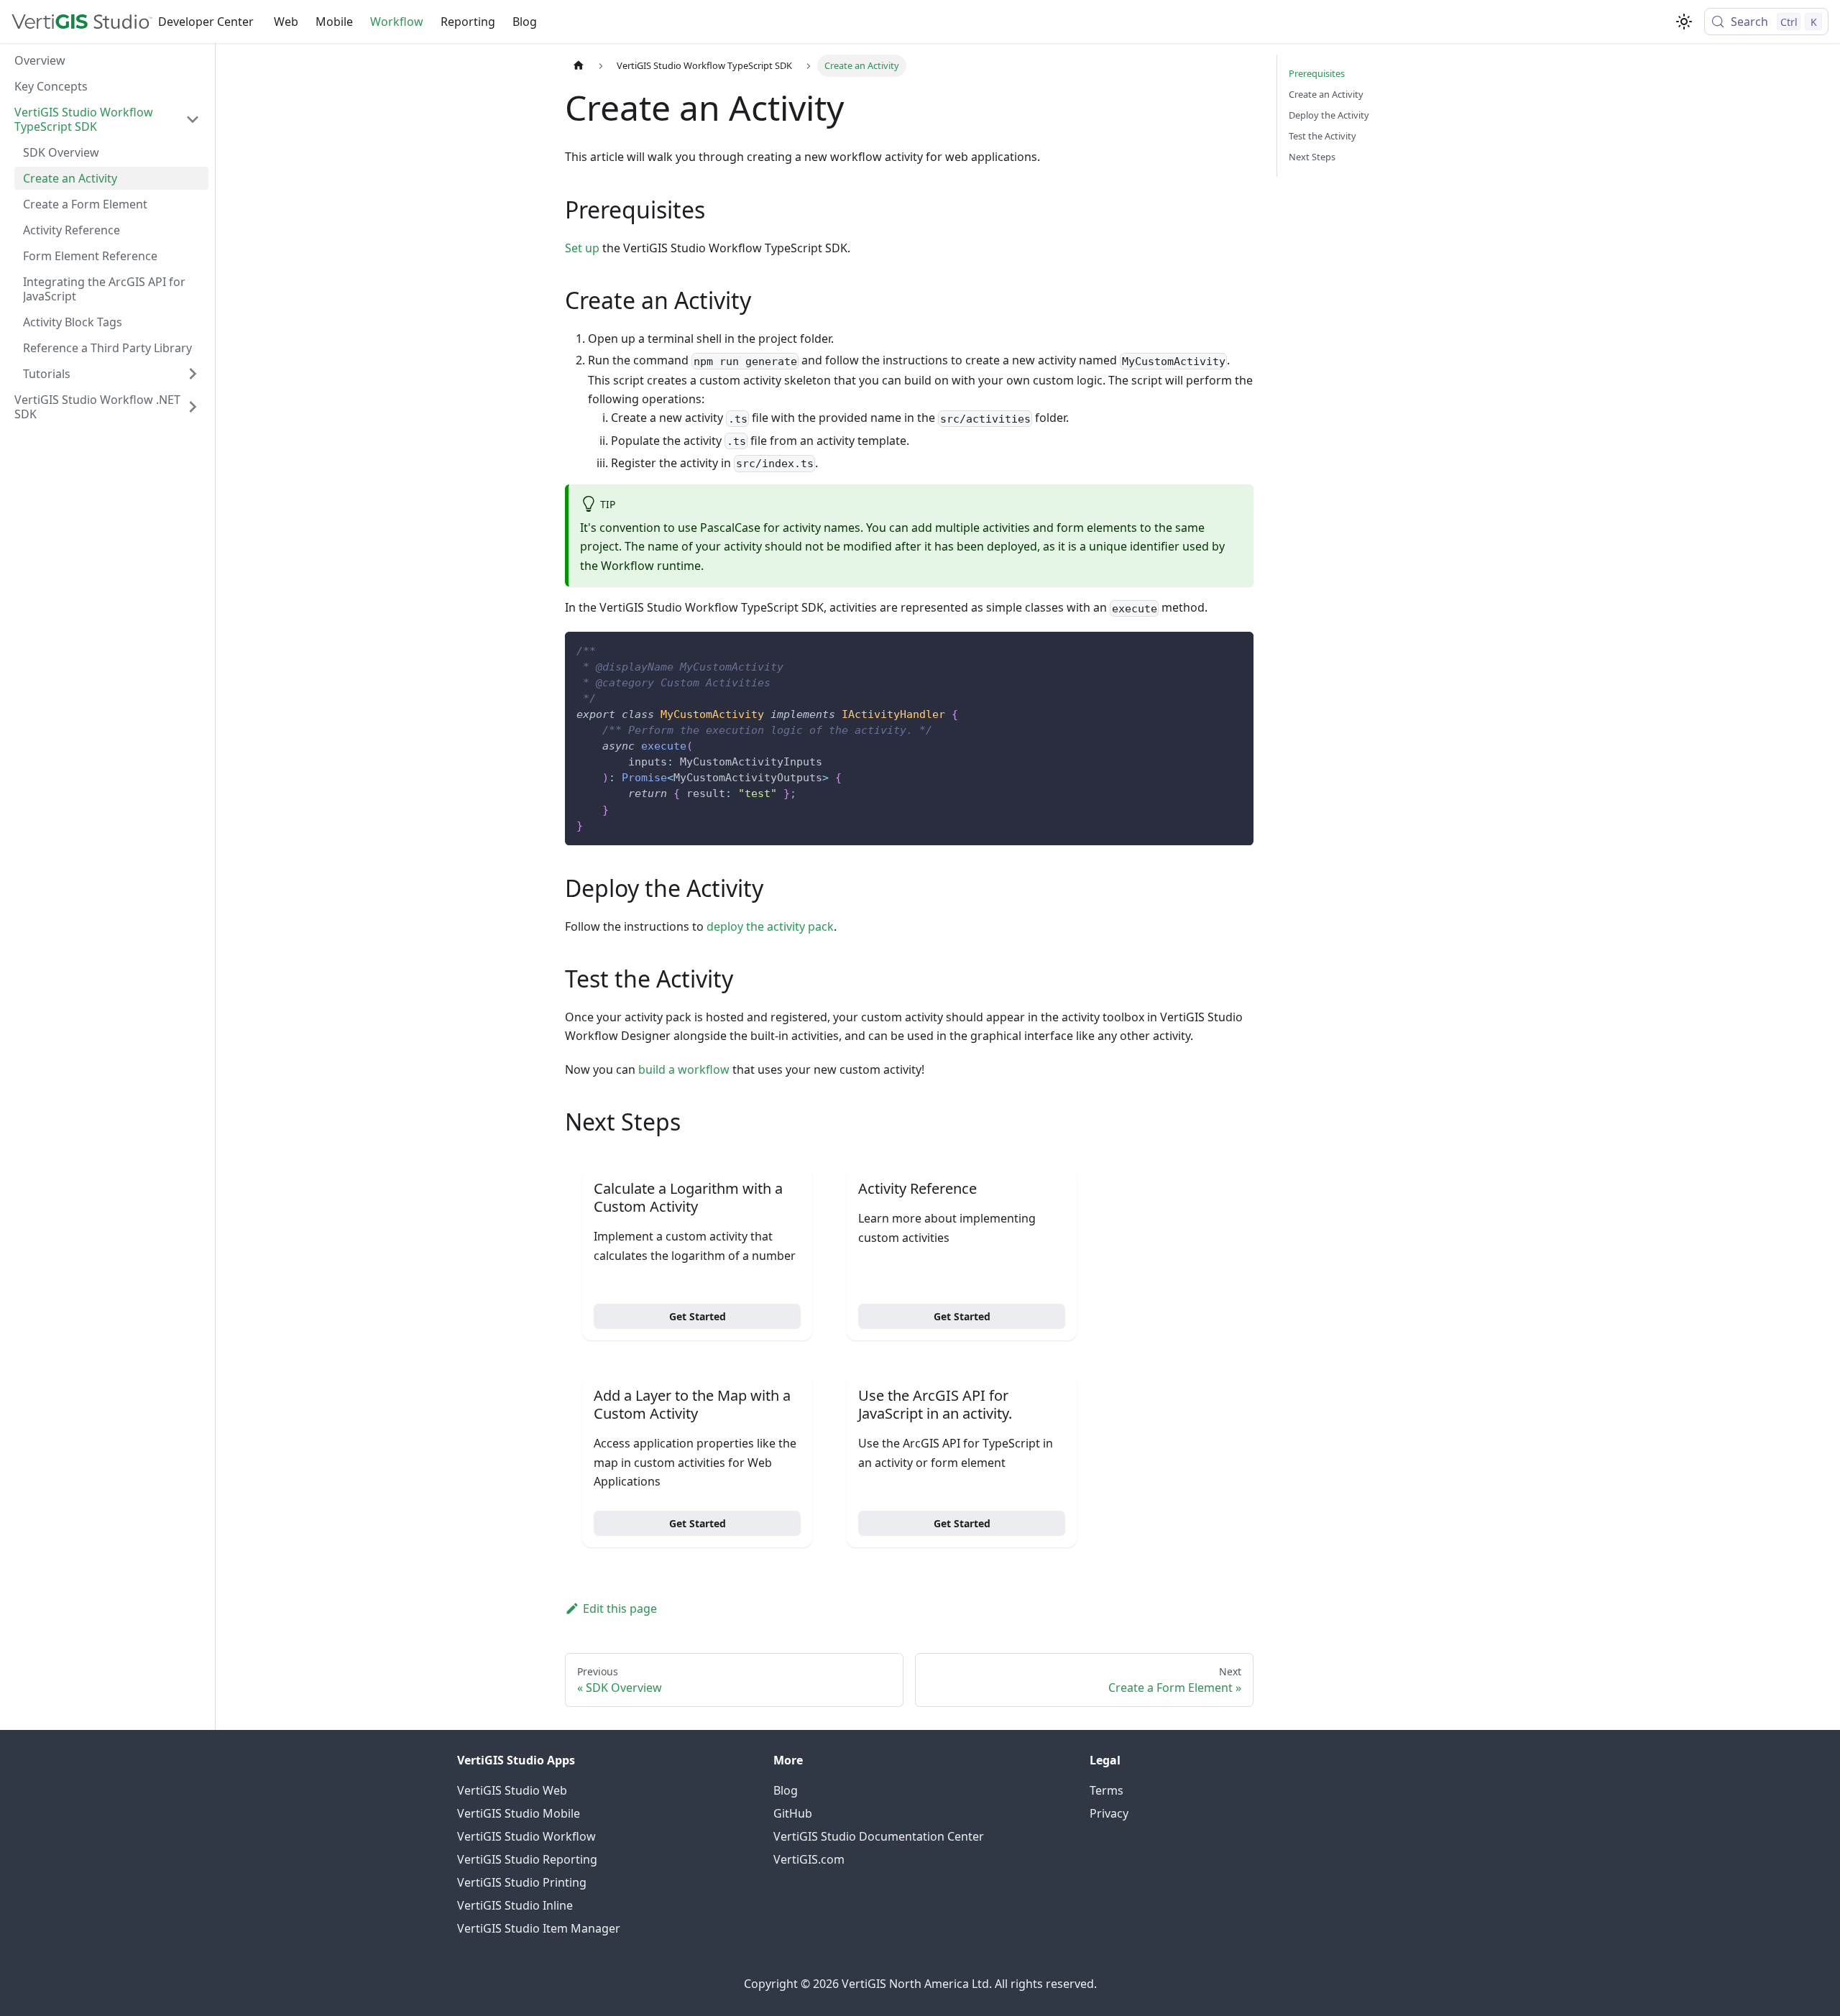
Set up (582, 248)
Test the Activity (1322, 136)
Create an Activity (1326, 94)
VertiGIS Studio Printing (522, 1882)
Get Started (698, 1316)
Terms (1107, 1790)
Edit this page (620, 1608)
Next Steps (1312, 157)
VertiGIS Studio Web (512, 1790)
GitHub (793, 1813)
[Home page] (579, 66)
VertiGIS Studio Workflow (526, 1836)
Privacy (1109, 1813)
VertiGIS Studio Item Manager (539, 1928)
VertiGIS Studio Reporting (527, 1859)
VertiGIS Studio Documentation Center (879, 1836)
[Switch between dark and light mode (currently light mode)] (1684, 22)
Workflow (397, 22)
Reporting (468, 22)
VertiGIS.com (809, 1859)
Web (286, 22)
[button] (107, 119)
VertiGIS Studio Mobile (519, 1813)
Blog (525, 22)
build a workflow (684, 1069)
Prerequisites (1317, 73)
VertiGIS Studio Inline (515, 1905)
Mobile (334, 22)
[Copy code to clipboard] (1236, 649)
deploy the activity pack (770, 926)
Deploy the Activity (1329, 115)
